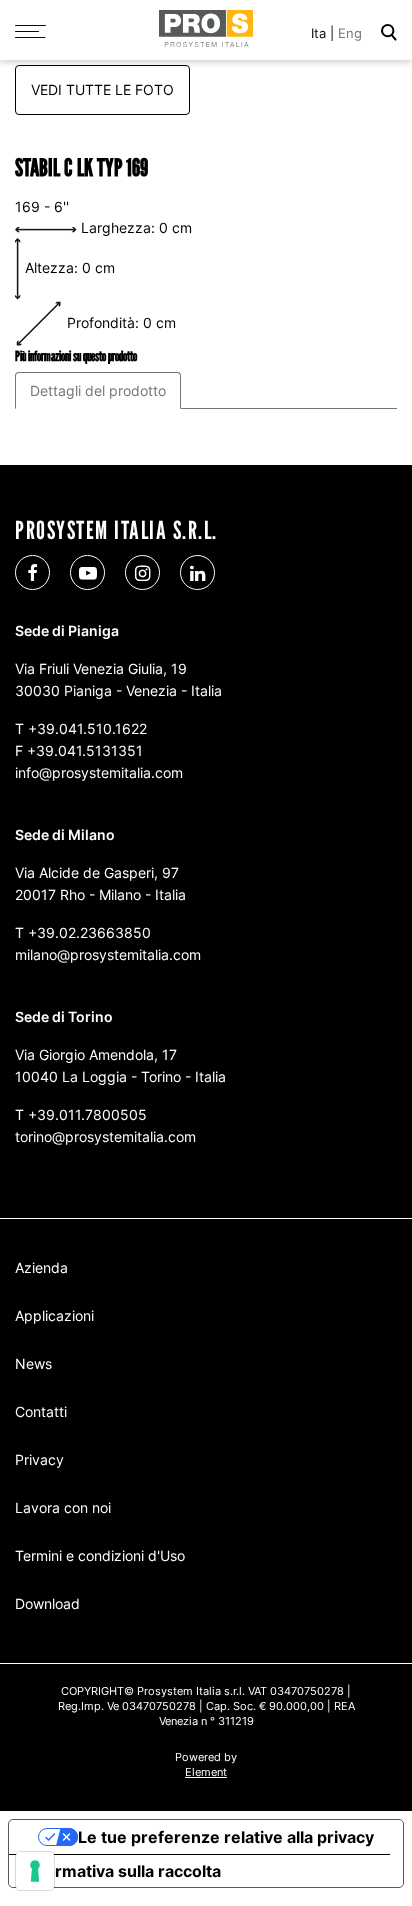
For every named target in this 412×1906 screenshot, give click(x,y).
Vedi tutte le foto (102, 89)
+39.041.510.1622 (87, 728)
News (33, 1363)
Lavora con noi (63, 1507)
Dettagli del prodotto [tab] (98, 390)
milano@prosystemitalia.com (108, 954)
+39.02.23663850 (89, 932)
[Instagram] (142, 572)
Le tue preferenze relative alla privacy (226, 1837)
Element (206, 1772)
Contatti (41, 1411)
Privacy (39, 1459)
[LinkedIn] (197, 572)
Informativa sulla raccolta (123, 1871)
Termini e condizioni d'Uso (100, 1555)
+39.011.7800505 (87, 1114)
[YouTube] (87, 572)
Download (47, 1603)
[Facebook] (32, 572)
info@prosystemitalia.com (99, 772)
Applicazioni (54, 1315)
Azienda (41, 1267)
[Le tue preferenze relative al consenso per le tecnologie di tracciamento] (35, 1871)
